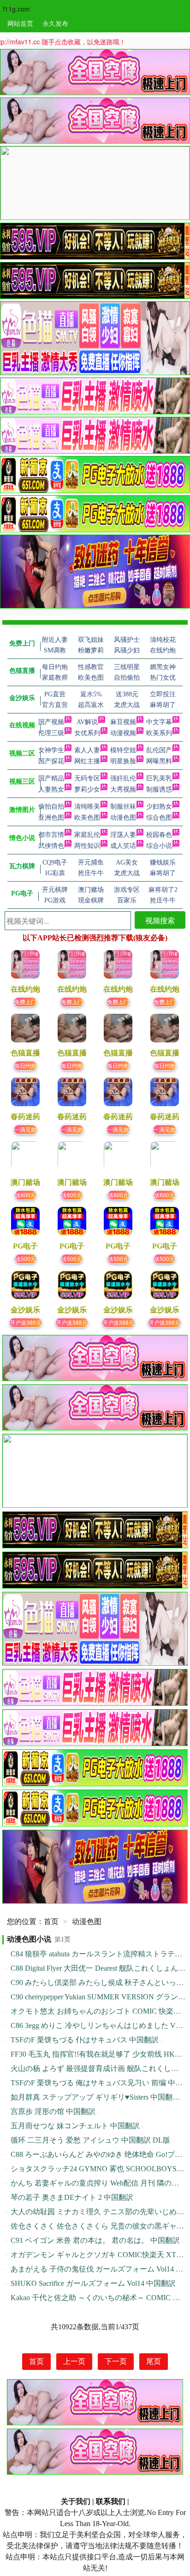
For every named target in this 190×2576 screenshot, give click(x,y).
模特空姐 (123, 750)
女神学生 (51, 750)
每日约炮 (25, 1065)
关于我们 (76, 2501)
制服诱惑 (159, 789)
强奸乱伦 (123, 778)
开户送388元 (26, 1322)
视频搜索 (160, 920)
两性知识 (87, 846)
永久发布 (55, 23)
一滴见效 (25, 1129)
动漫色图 (123, 818)
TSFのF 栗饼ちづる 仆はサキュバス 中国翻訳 (85, 2040)
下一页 (116, 2361)
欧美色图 (87, 818)
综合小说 (159, 846)
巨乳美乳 (159, 778)
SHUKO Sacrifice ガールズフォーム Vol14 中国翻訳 (93, 2283)
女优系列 (87, 733)
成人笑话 (123, 846)
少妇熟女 (159, 807)
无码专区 (87, 778)
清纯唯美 (87, 807)
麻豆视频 (123, 722)
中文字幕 (159, 722)
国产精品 (51, 778)
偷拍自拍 (51, 807)
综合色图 (159, 818)
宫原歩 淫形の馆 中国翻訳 (53, 2111)
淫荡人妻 (123, 835)
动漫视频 (123, 733)
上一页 (74, 2361)
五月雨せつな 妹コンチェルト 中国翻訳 (75, 2126)
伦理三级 (51, 733)
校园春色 (159, 835)
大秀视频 (123, 789)
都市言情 (51, 835)
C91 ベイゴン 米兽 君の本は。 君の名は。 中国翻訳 (95, 2240)
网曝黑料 (159, 761)
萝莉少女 (87, 789)
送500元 (26, 1258)
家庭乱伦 (87, 835)
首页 (51, 1921)
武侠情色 (51, 846)
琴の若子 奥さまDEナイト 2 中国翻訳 (72, 2197)
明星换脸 (123, 761)
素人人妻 (87, 750)
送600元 (26, 1195)
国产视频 (51, 722)
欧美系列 (159, 733)
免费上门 (25, 1002)
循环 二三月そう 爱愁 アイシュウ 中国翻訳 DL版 (90, 2140)
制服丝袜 (123, 807)
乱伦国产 (159, 750)
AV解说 (87, 722)
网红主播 (87, 761)
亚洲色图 (51, 818)
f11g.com (16, 9)
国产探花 (51, 761)
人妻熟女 (51, 789)
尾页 (154, 2361)
